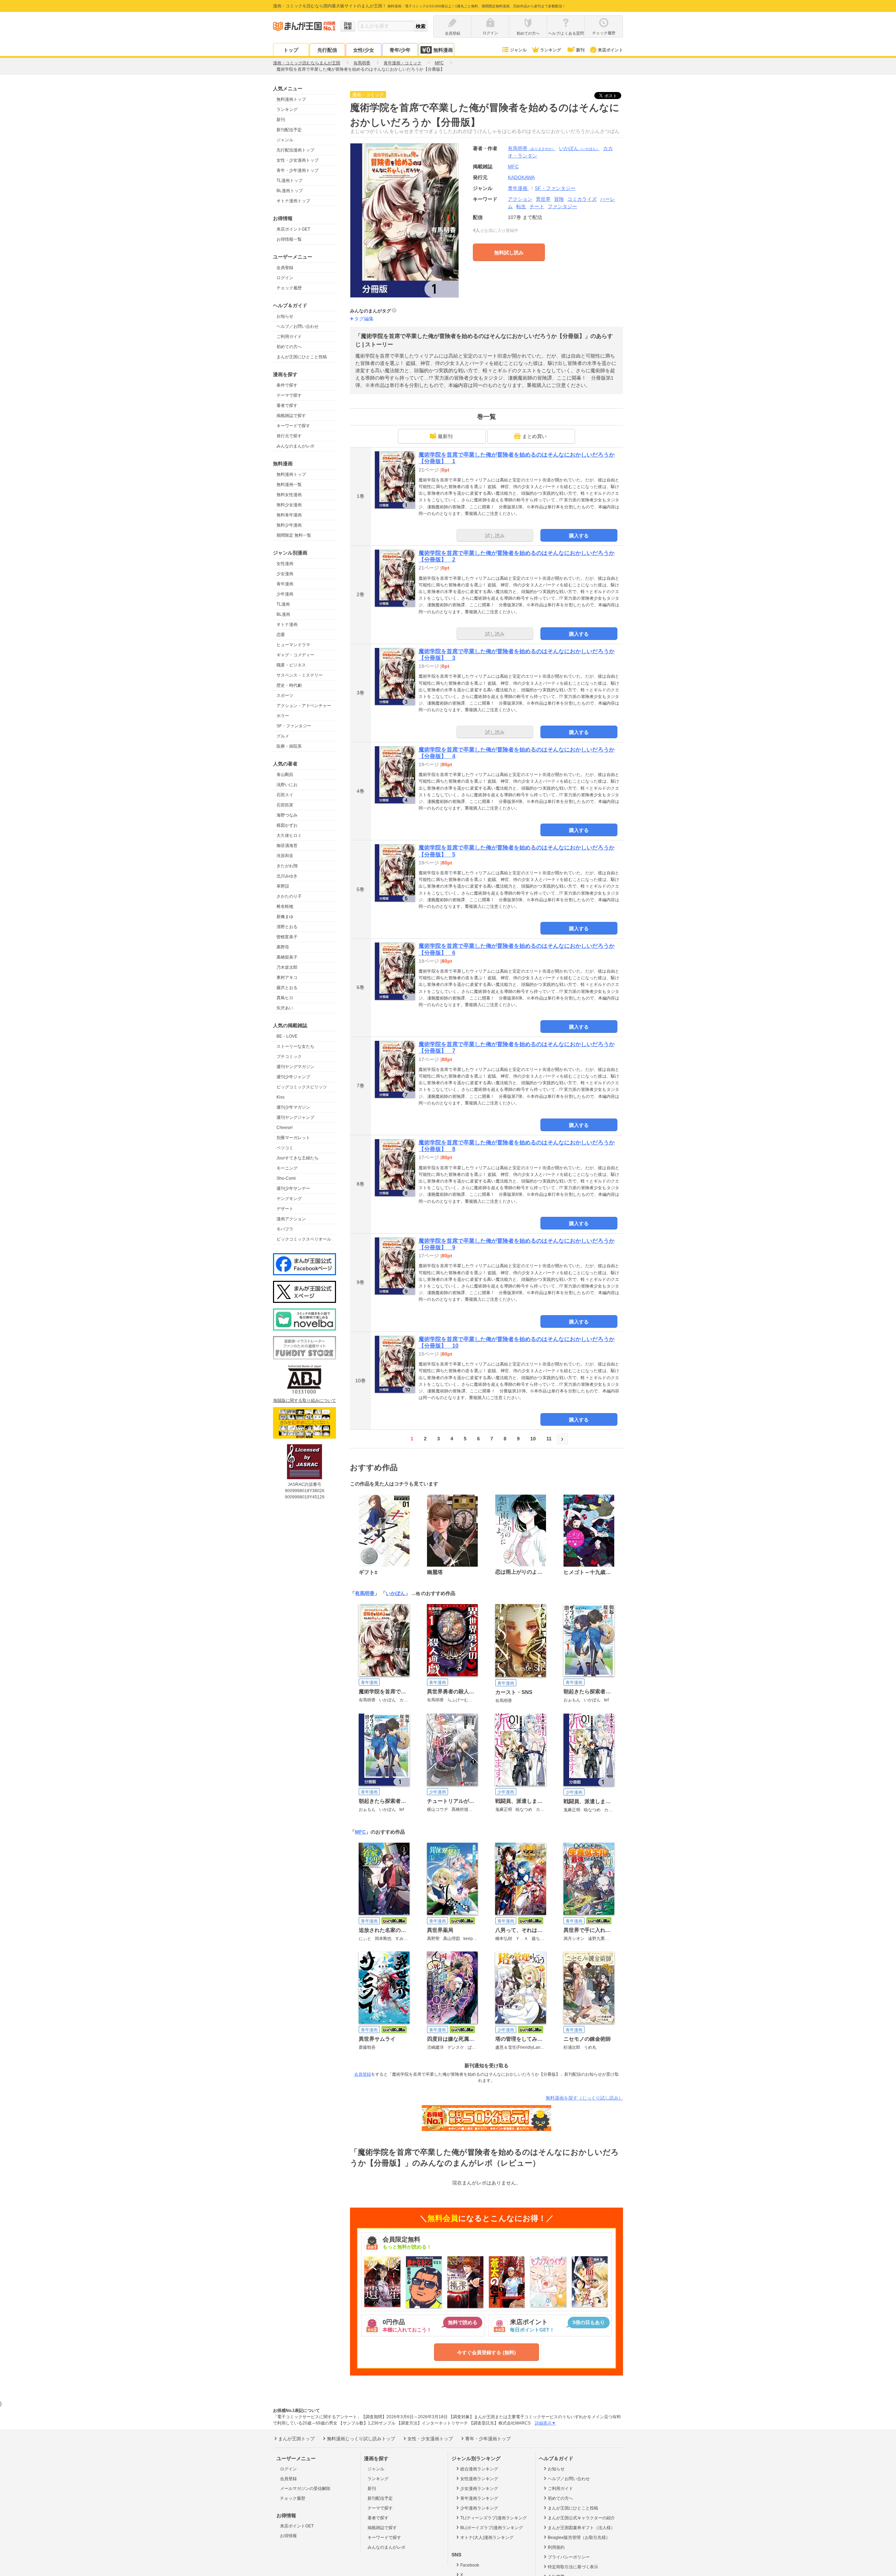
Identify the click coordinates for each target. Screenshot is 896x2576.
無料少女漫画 (289, 505)
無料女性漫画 (289, 495)
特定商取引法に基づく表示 (573, 2567)
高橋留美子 (287, 957)
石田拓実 (285, 805)
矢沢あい (285, 1008)
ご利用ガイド (289, 337)
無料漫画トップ (291, 99)
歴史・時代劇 (289, 685)
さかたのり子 (289, 896)
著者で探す (287, 405)
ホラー (283, 716)
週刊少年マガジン (293, 1107)
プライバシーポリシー (569, 2557)
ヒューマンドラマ (293, 645)
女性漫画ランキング (479, 2479)
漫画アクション (291, 1219)
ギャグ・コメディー (295, 655)
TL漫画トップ (289, 181)
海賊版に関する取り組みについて (304, 1400)
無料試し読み (509, 253)
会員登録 (285, 268)
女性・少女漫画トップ (297, 160)
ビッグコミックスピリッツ (302, 1087)
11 (549, 1439)
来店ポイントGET (293, 229)
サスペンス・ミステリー (300, 675)
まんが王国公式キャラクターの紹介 (581, 2518)
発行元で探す (289, 436)
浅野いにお (287, 785)
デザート (285, 1209)
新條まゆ (285, 917)
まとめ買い (534, 436)
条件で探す (287, 385)
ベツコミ (285, 1148)
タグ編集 (364, 319)
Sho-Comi (286, 1178)
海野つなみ (287, 815)
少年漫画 (285, 594)
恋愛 (281, 635)
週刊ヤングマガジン (295, 1067)
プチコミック (289, 1057)
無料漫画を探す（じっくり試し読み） (584, 2098)
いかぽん (579, 148)
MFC (360, 1832)
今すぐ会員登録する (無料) (486, 2352)
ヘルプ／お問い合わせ (297, 326)
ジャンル (518, 50)
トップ (291, 50)
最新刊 (445, 436)
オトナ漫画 (287, 624)
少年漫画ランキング (479, 2508)
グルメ (283, 736)
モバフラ (285, 1229)
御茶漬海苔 (287, 846)
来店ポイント (610, 50)
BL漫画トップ (290, 191)
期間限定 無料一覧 (294, 535)
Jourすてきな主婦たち (297, 1158)
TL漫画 (283, 604)
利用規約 (556, 2547)
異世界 (543, 199)
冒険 (559, 199)
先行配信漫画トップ (295, 150)
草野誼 (283, 886)
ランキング (551, 50)
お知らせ (285, 316)
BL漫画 (283, 614)
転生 (521, 206)
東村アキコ (287, 978)
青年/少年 (400, 50)
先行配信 (327, 50)
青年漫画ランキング (479, 2498)
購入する (579, 536)
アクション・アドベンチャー (304, 706)
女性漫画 (285, 564)
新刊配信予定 (289, 130)
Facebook (470, 2565)
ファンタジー (562, 206)
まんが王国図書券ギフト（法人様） (581, 2528)
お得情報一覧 (289, 239)
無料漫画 (443, 50)
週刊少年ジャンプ (293, 1077)
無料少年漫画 (289, 525)
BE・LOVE (287, 1036)
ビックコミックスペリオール (304, 1239)
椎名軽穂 (285, 906)
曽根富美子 (287, 937)
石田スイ (285, 795)
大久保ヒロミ (289, 835)
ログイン (285, 278)
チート (537, 206)
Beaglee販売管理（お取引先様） (579, 2538)
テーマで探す (289, 395)
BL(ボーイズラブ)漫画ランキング (492, 2528)
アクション (520, 199)
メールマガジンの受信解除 (305, 2489)
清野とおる (287, 927)
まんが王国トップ (296, 2439)
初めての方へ (289, 347)
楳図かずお (287, 825)
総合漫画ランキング (479, 2469)
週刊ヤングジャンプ (295, 1117)
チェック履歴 (289, 288)
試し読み (495, 536)
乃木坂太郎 (287, 967)
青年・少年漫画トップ (297, 170)
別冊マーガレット (293, 1138)
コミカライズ (582, 199)
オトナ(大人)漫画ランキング (487, 2538)
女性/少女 (364, 50)
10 (533, 1439)
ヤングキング (289, 1199)
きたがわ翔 (287, 866)
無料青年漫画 (289, 515)
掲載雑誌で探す (291, 416)
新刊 (580, 50)
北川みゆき (287, 876)
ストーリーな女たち (295, 1046)
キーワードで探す (293, 426)
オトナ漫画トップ (293, 201)
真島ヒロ (285, 998)
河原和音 (285, 856)
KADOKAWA (521, 177)
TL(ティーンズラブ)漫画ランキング (493, 2518)
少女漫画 (285, 574)
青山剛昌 (285, 775)
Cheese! (285, 1128)
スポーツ (285, 696)
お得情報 (288, 2536)
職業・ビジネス (291, 665)
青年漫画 (285, 584)
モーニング (287, 1168)
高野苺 (283, 947)
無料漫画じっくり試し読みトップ (361, 2439)
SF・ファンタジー (294, 726)
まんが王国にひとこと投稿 (302, 357)
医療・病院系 (289, 746)
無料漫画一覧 (289, 485)
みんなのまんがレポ (295, 446)
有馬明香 (532, 148)
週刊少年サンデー (293, 1188)
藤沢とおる (287, 988)
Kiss (281, 1097)
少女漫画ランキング (479, 2489)
